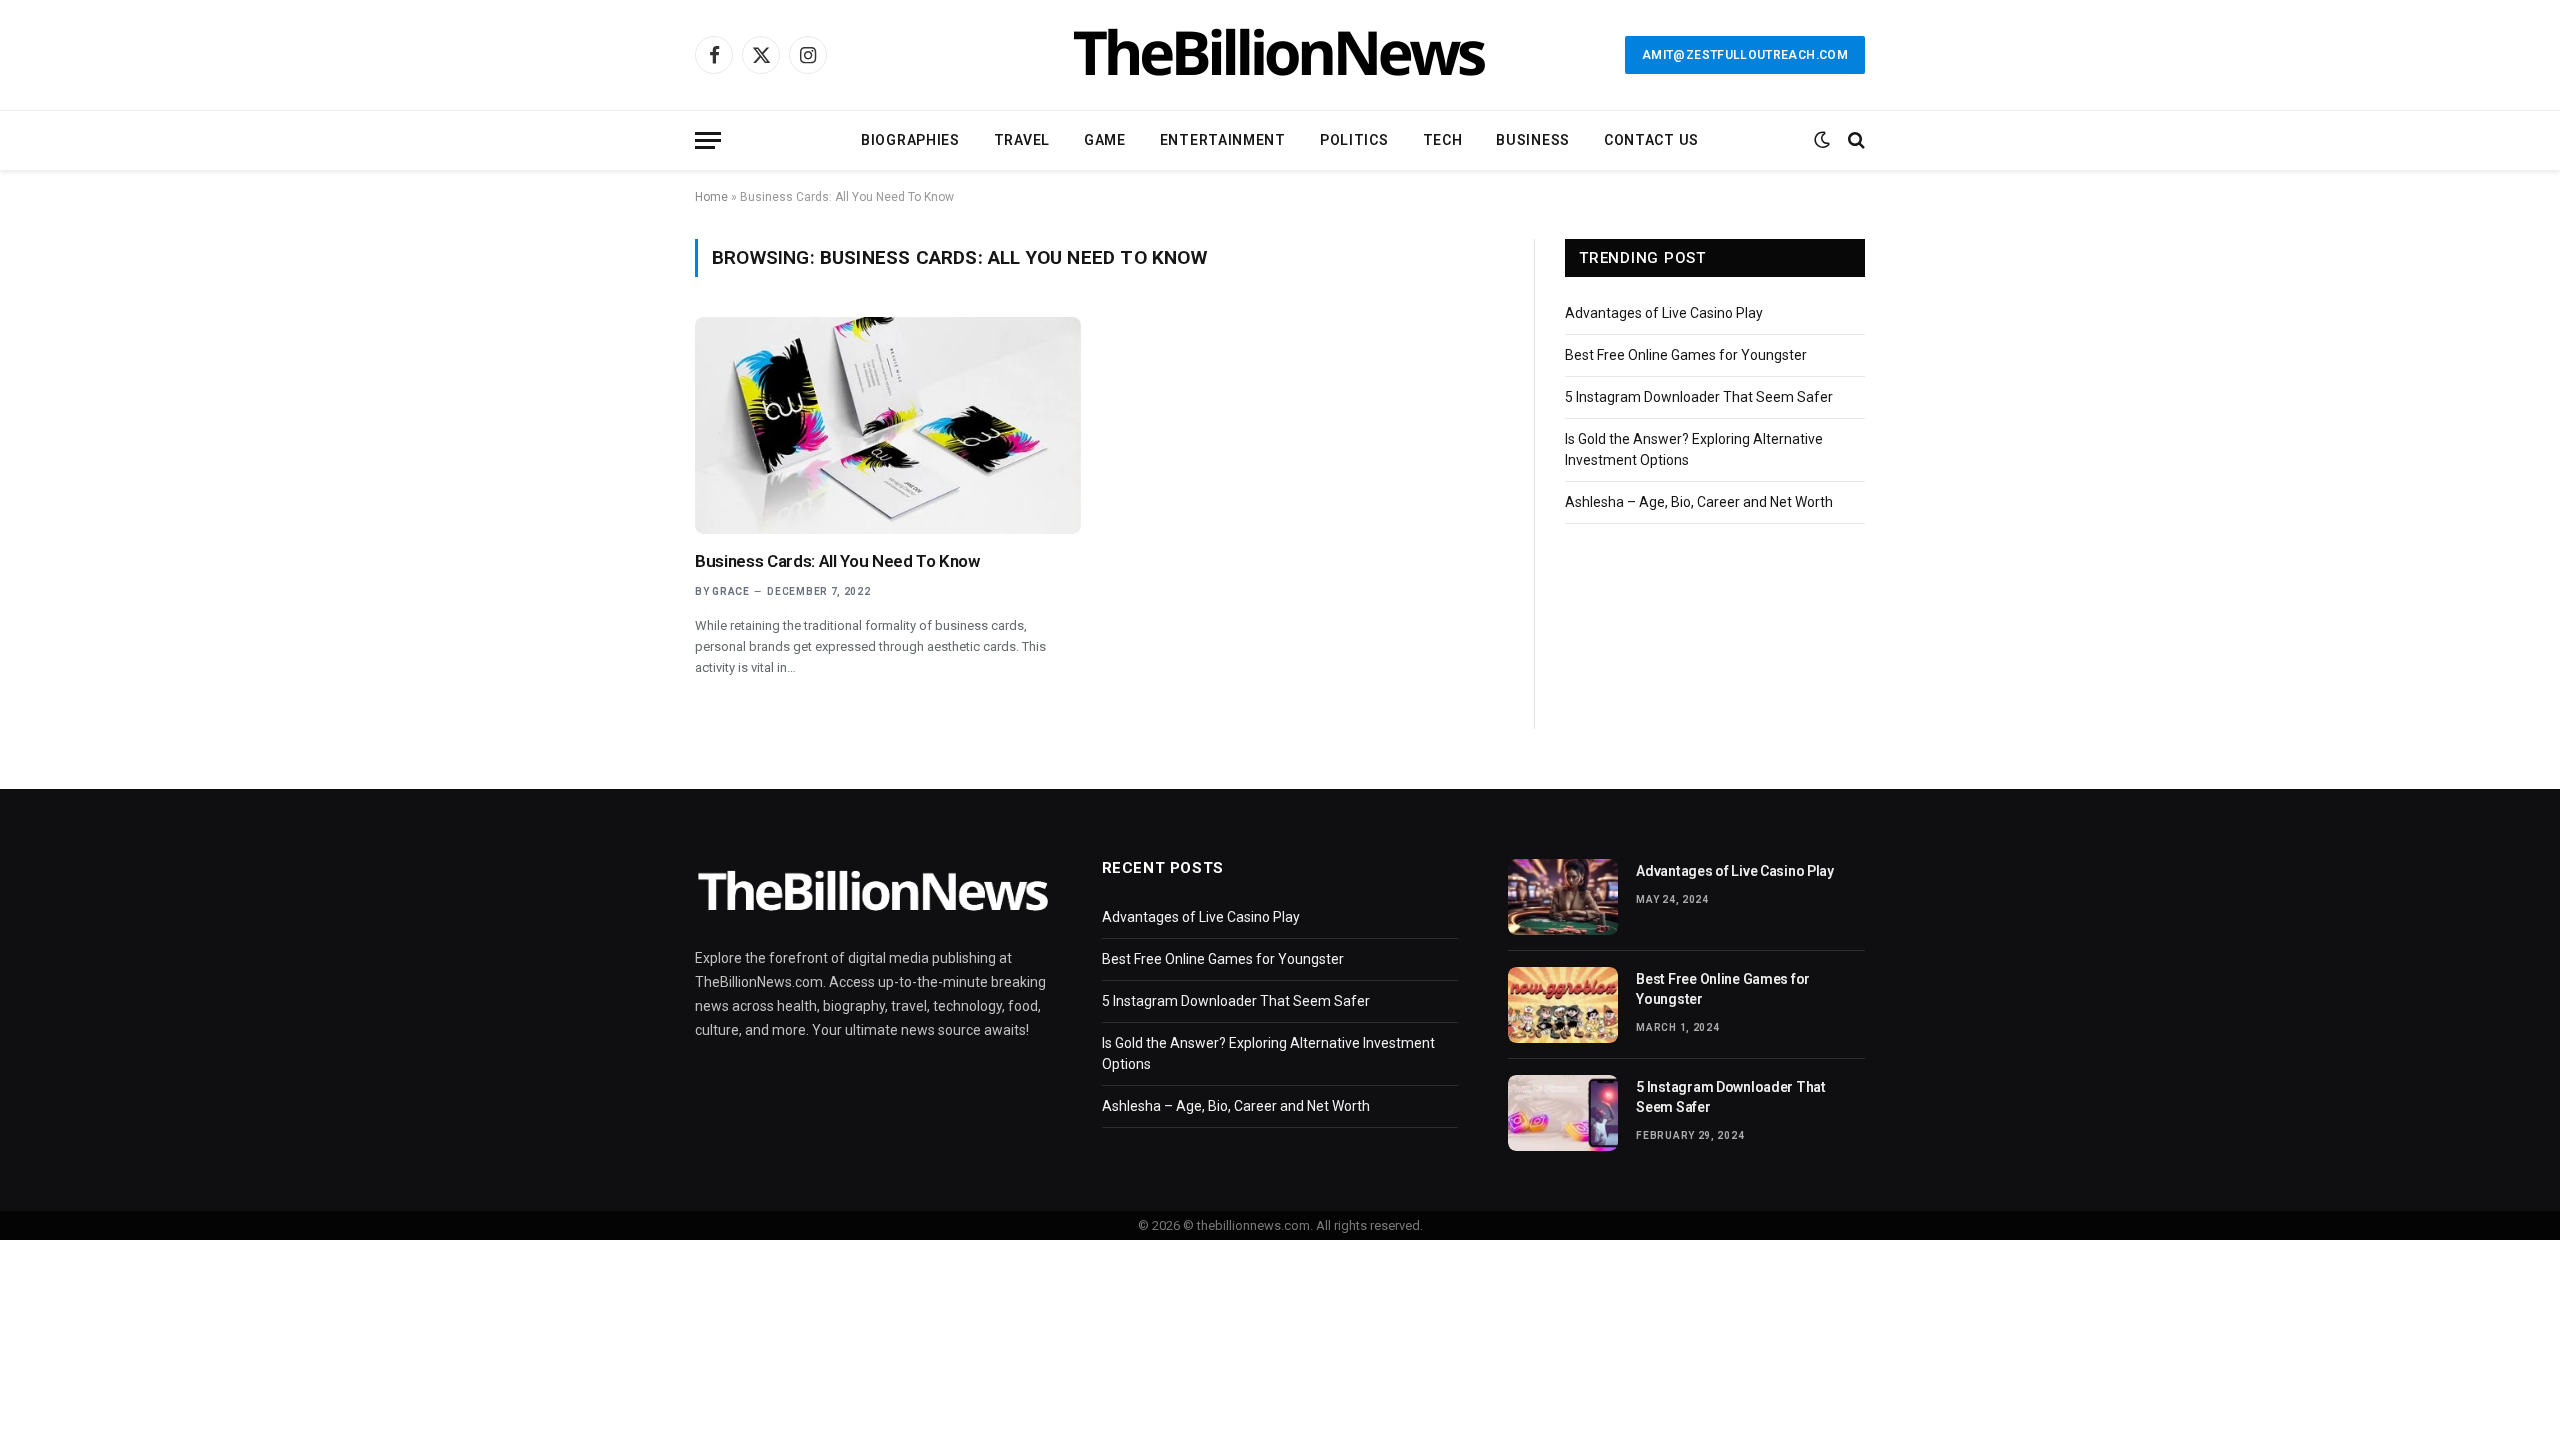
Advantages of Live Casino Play (1664, 313)
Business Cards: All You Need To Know (837, 561)
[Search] (1854, 140)
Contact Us (1651, 140)
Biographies (910, 140)
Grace (731, 591)
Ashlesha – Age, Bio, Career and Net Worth (1699, 502)
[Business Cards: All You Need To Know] (888, 425)
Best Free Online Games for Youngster (1686, 355)
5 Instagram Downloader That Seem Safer (1699, 397)
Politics (1354, 140)
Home (711, 197)
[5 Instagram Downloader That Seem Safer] (1563, 1113)
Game (1105, 140)
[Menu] (708, 140)
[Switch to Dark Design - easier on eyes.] (1822, 140)
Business (1533, 140)
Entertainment (1223, 140)
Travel (1022, 140)
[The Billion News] (1280, 55)
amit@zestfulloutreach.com (1745, 55)
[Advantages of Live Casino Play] (1563, 897)
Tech (1443, 140)
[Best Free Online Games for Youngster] (1563, 1005)
